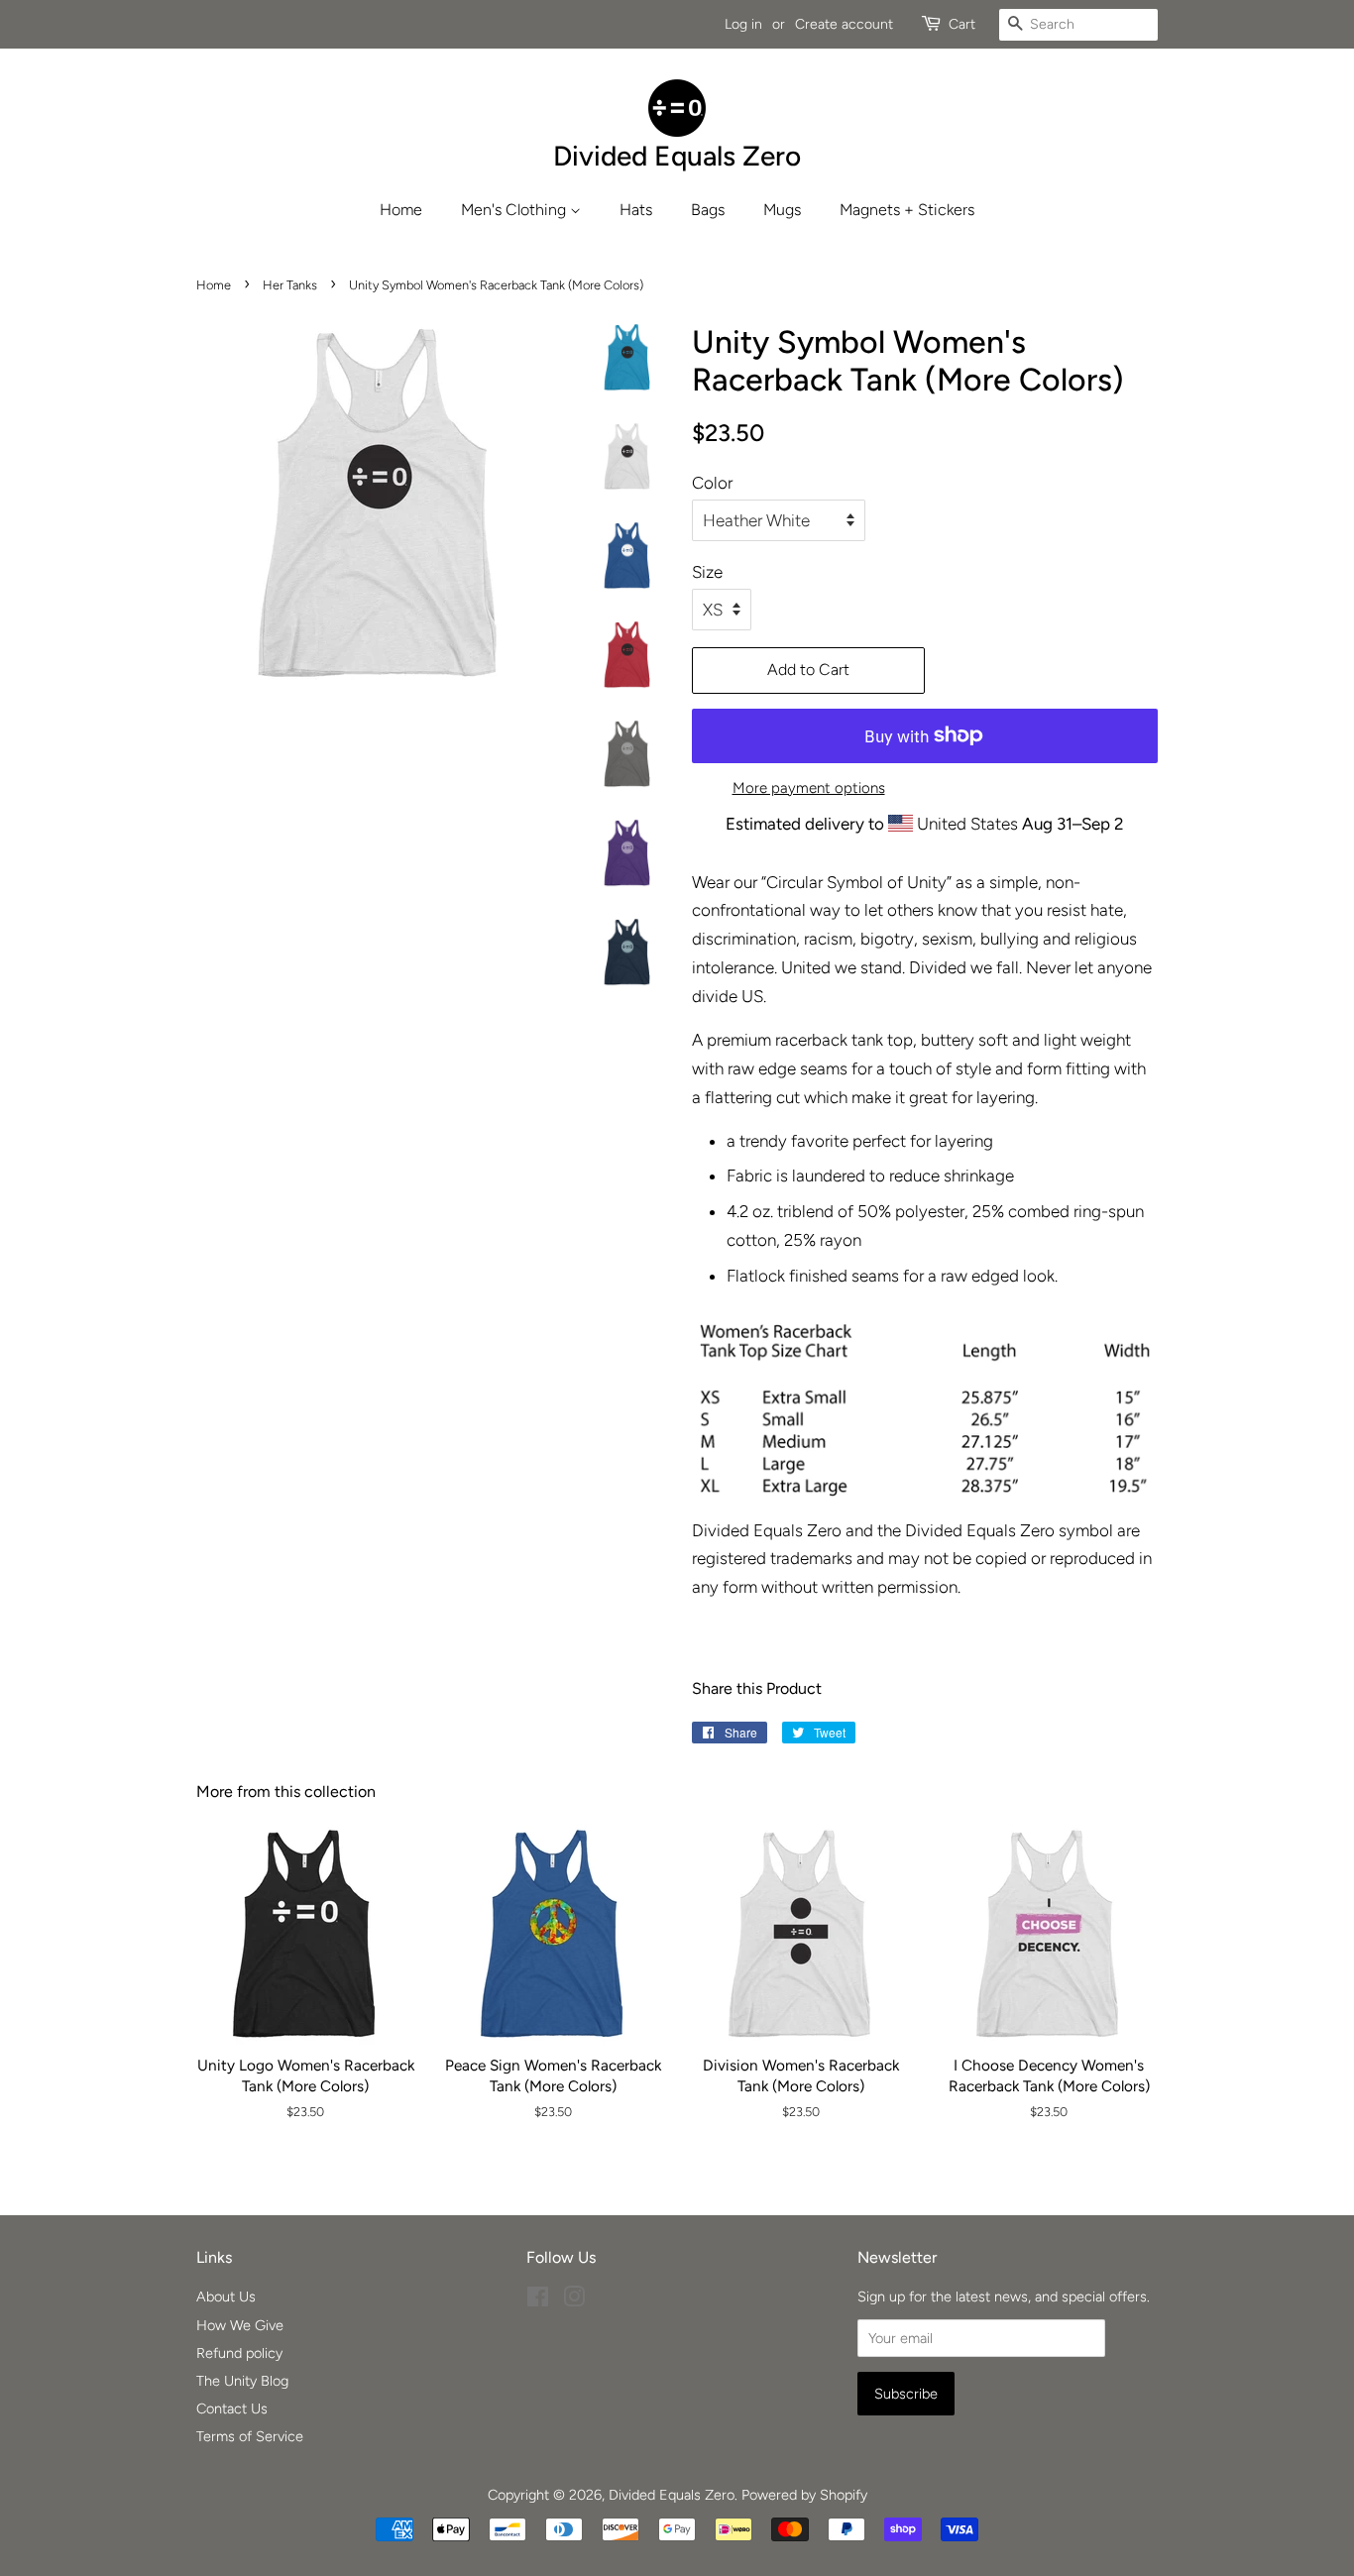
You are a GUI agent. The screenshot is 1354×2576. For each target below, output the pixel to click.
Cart (962, 24)
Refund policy (239, 2353)
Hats (636, 210)
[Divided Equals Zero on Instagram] (574, 2300)
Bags (708, 210)
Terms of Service (250, 2436)
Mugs (782, 210)
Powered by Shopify (804, 2495)
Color (712, 483)
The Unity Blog (242, 2381)
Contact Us (232, 2408)
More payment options (809, 788)
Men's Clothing (515, 210)
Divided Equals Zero (672, 2495)
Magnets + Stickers (907, 210)
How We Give (240, 2325)
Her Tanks (290, 285)
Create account (844, 24)
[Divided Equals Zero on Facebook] (538, 2300)
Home (401, 210)
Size (707, 572)
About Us (226, 2296)
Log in (743, 24)
